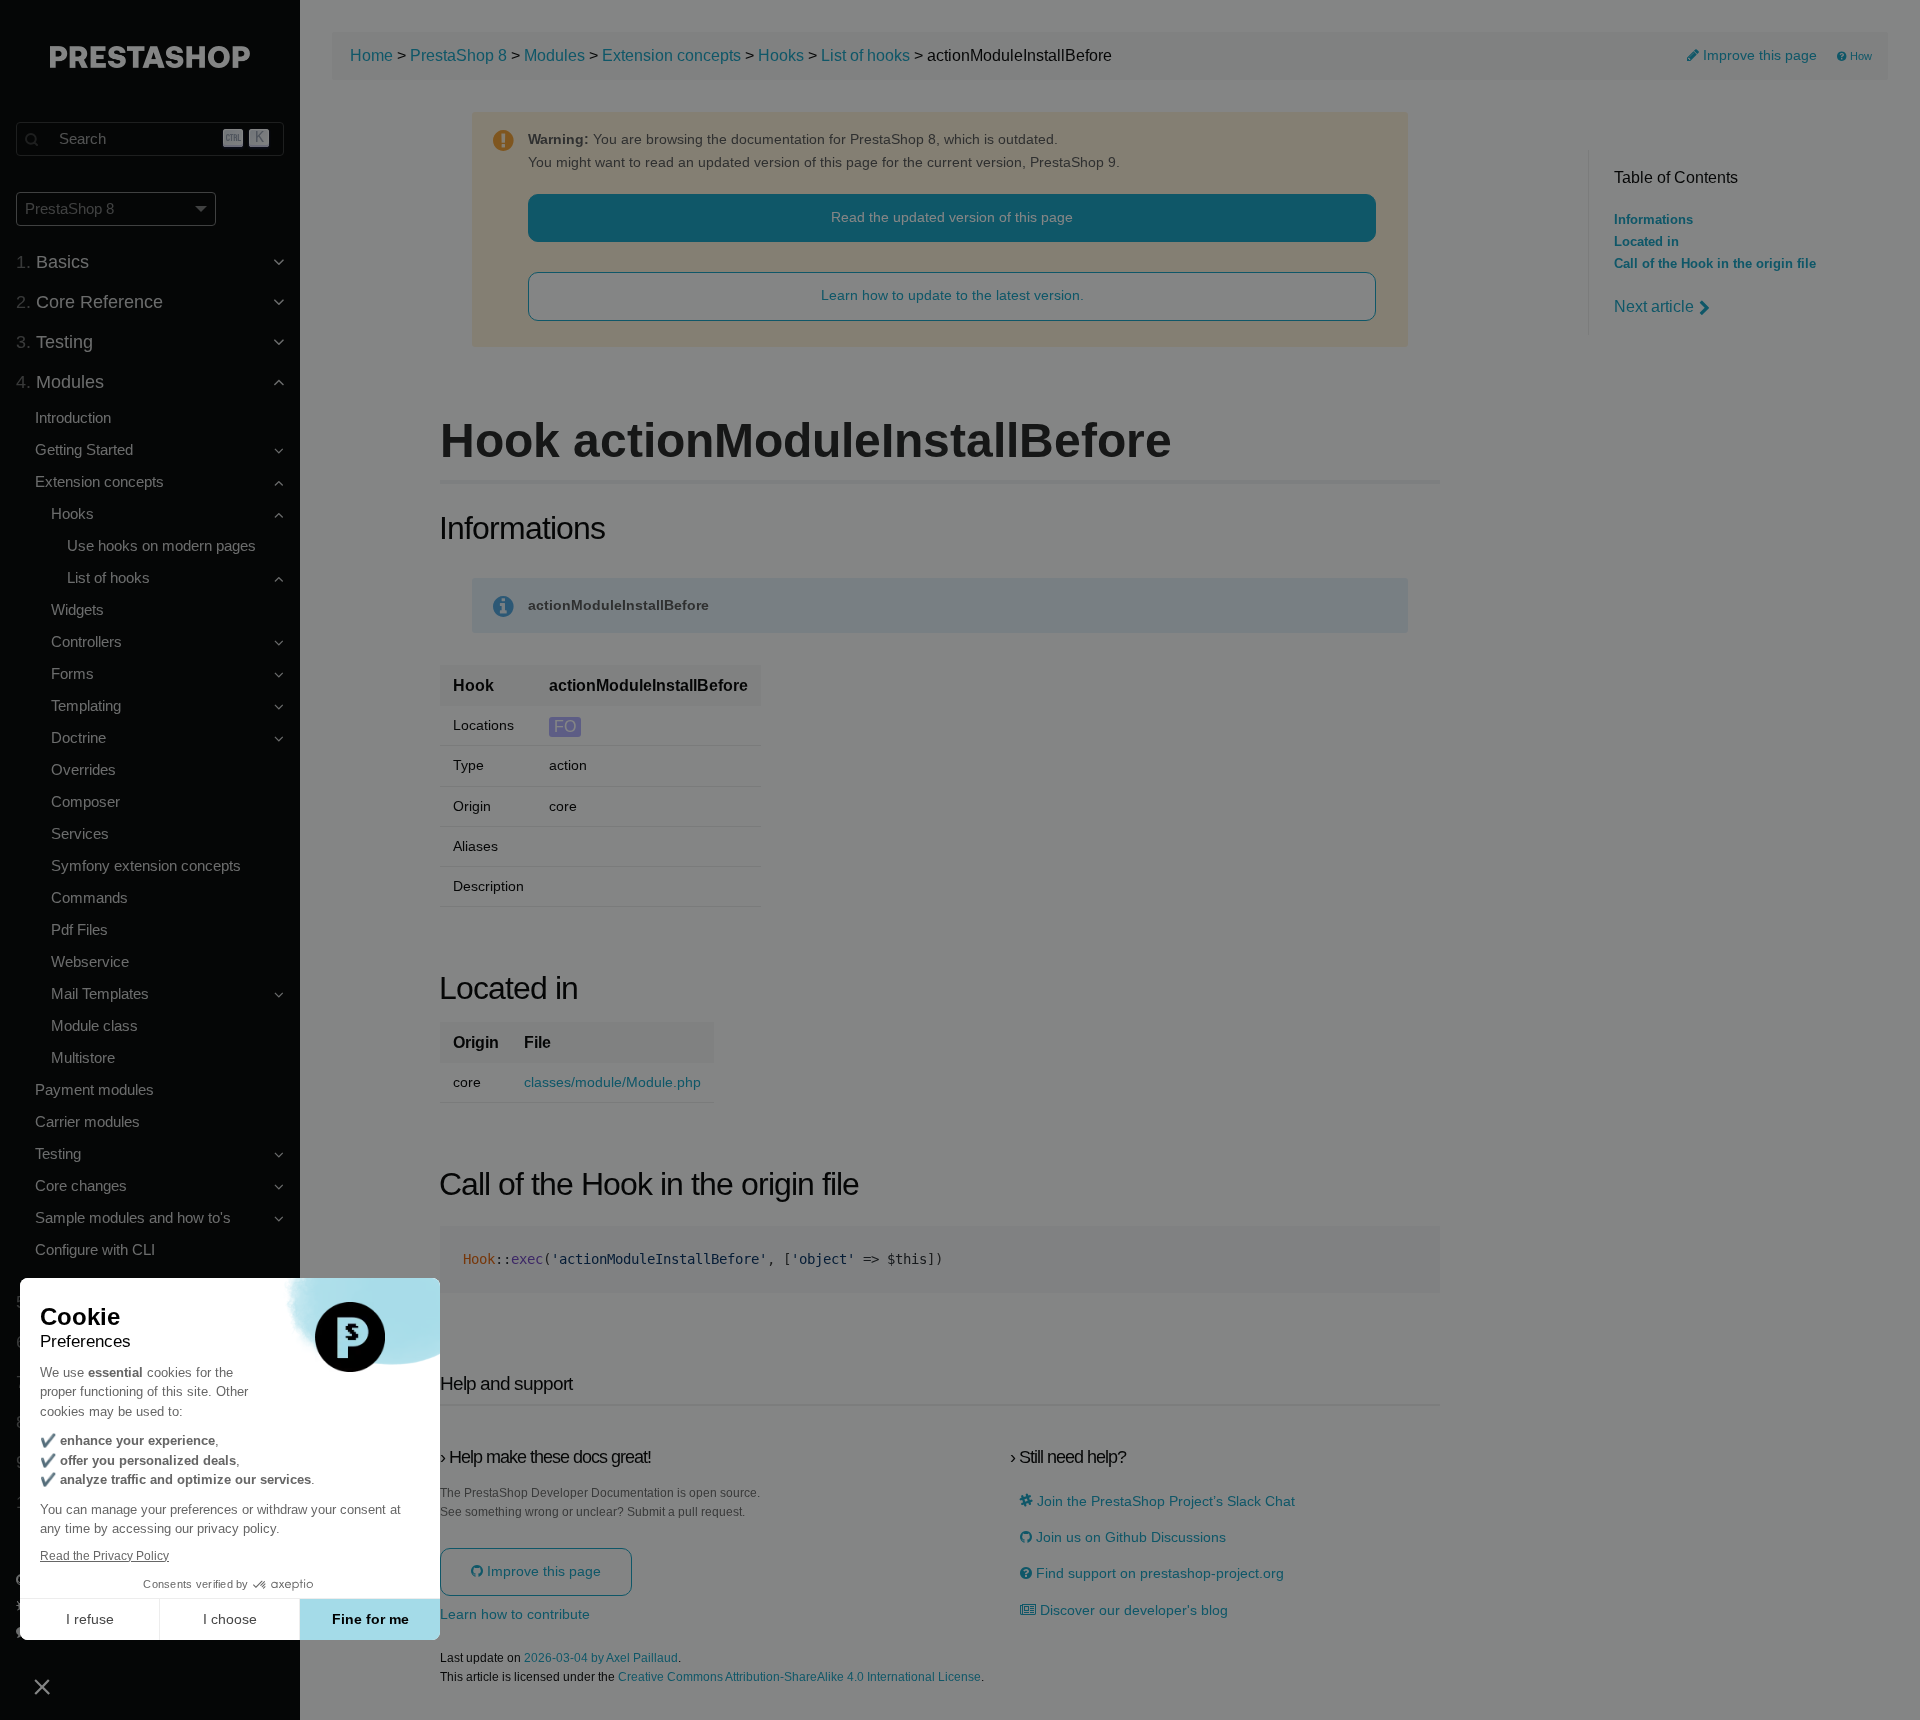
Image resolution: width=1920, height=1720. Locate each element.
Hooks (781, 55)
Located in (1646, 242)
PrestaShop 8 (458, 55)
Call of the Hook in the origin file (1715, 264)
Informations (1653, 220)
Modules (554, 55)
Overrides (83, 769)
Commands (89, 897)
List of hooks (865, 55)
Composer (85, 801)
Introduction (73, 417)
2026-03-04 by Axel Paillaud (601, 1658)
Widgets (77, 609)
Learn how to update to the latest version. (952, 295)
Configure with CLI (95, 1249)
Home (371, 55)
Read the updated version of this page (952, 217)
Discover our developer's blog (1132, 1610)
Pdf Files (79, 929)
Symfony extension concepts (146, 865)
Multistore (83, 1057)
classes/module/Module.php (612, 1082)
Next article (1654, 306)
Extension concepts (671, 55)
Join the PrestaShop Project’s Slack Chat (1164, 1501)
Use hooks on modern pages (161, 545)
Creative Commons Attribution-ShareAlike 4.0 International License (799, 1677)
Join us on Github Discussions (1129, 1537)
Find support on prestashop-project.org (1158, 1573)
